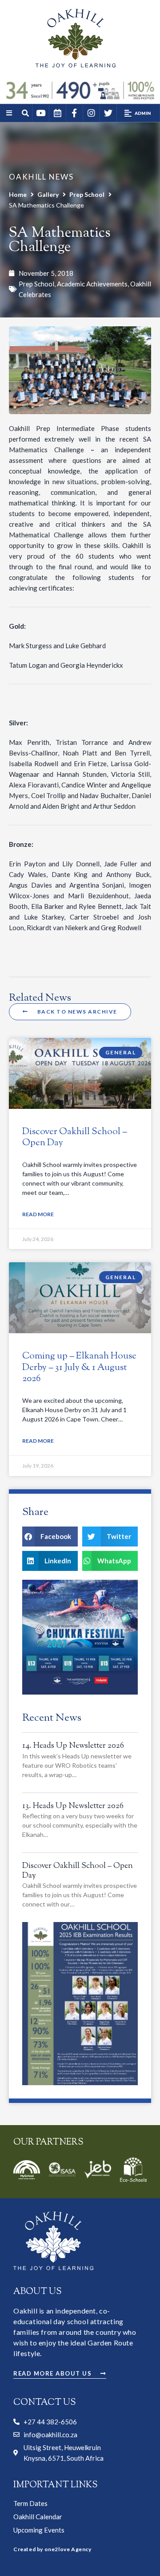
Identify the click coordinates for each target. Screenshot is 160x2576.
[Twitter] (108, 113)
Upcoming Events (39, 2530)
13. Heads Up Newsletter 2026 (73, 1806)
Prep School (87, 194)
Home (18, 194)
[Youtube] (40, 113)
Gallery (48, 194)
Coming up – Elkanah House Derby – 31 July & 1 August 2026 (79, 1367)
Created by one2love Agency (52, 2549)
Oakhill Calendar (38, 2517)
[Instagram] (91, 113)
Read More (38, 1214)
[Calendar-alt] (57, 113)
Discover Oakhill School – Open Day (75, 1137)
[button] (138, 113)
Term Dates (30, 2503)
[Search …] (26, 114)
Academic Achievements (92, 284)
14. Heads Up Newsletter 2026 (73, 1746)
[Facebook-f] (74, 113)
